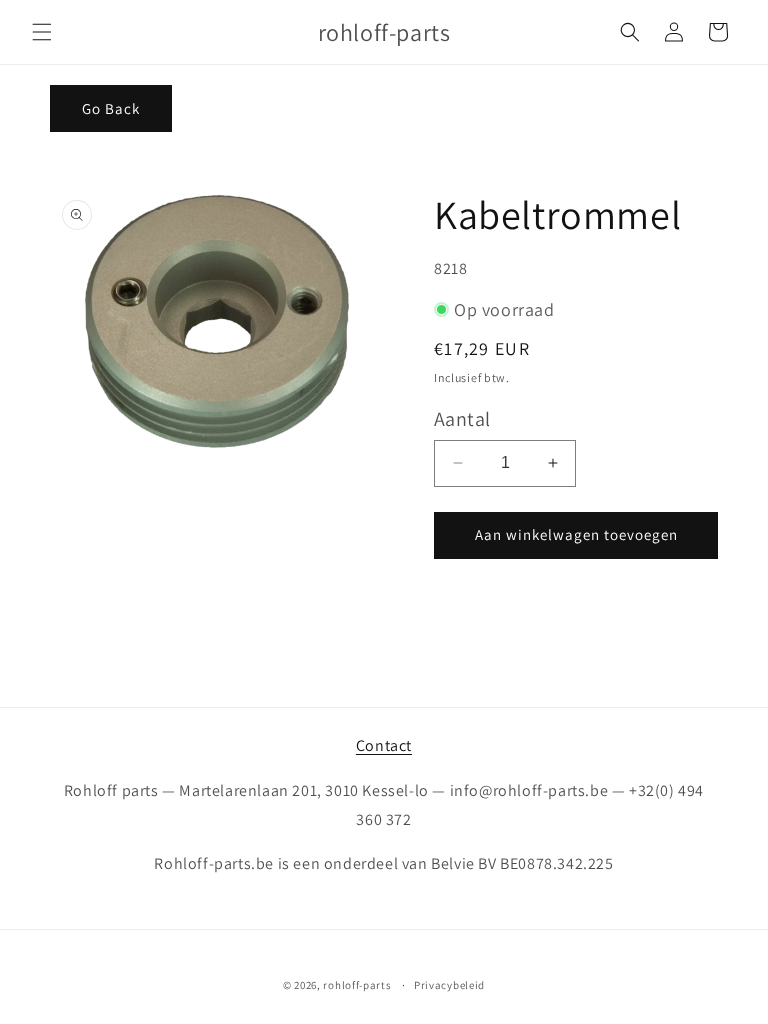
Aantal (462, 419)
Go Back (111, 108)
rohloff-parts (357, 985)
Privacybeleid (449, 985)
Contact (384, 745)
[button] (42, 32)
